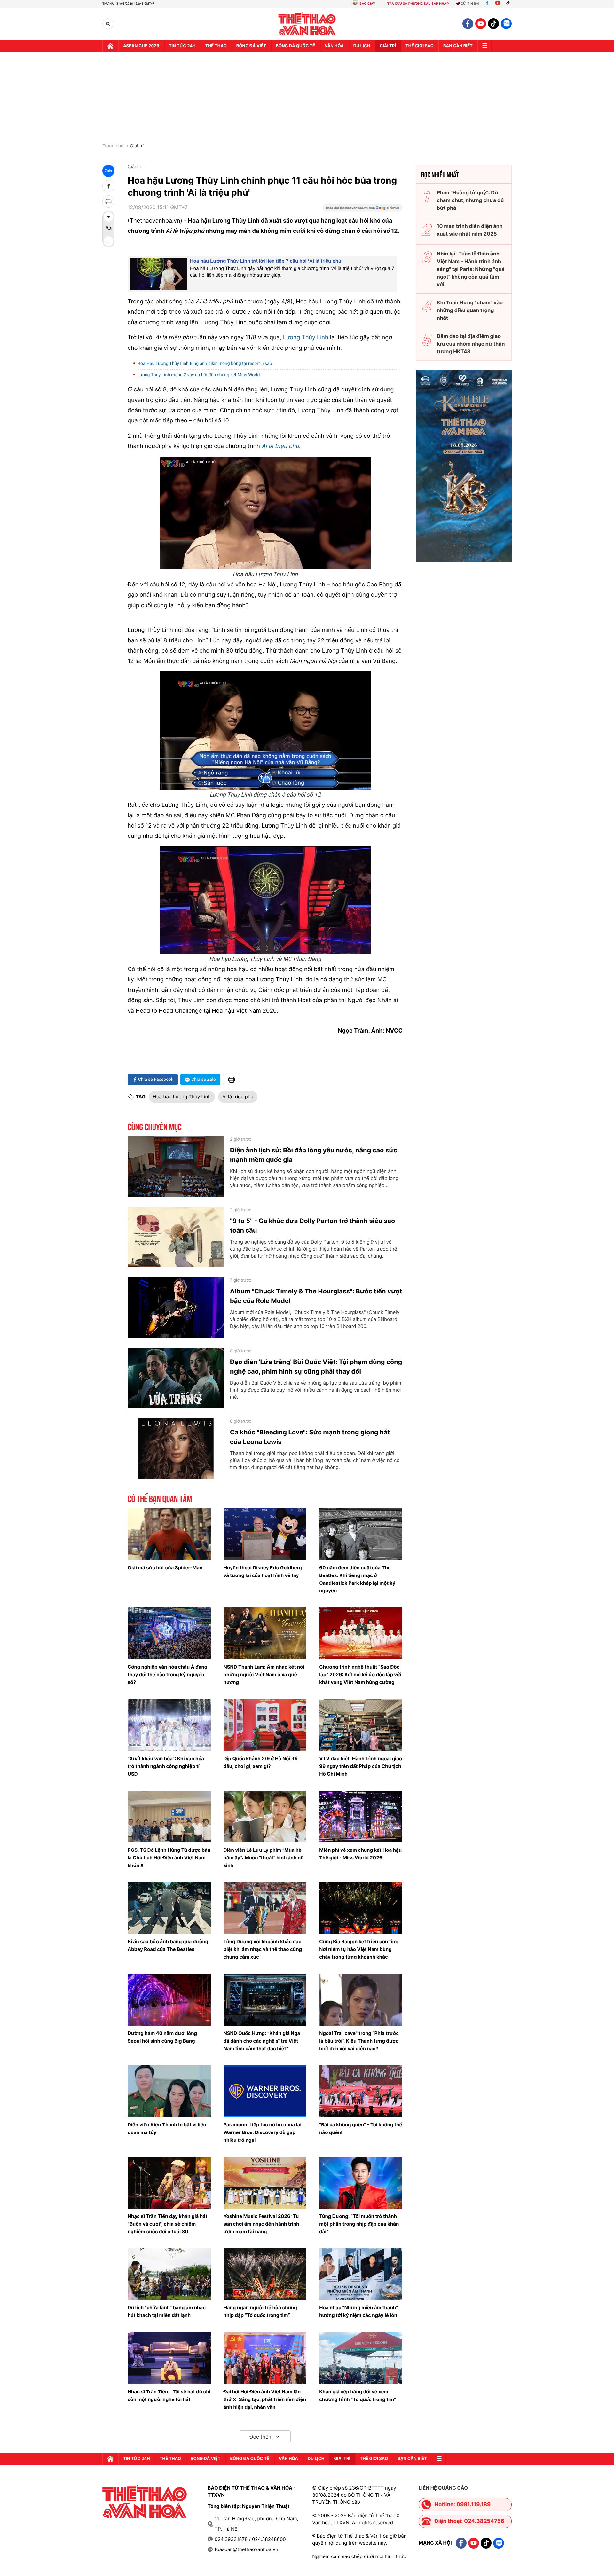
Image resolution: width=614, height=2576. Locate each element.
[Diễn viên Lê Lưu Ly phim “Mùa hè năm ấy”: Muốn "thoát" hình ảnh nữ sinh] (265, 1817)
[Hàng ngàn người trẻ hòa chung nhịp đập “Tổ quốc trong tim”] (265, 2274)
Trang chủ (113, 146)
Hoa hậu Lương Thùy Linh (182, 1097)
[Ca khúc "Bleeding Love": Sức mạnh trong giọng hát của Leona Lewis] (176, 1449)
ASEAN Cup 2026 (141, 46)
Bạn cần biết (458, 46)
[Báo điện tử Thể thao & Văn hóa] (307, 24)
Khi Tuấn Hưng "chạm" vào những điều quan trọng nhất (470, 310)
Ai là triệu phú (280, 446)
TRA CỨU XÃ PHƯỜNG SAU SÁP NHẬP (418, 4)
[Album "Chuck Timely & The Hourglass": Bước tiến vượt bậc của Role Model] (176, 1308)
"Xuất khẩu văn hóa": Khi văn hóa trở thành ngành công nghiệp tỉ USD (166, 1766)
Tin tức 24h (182, 46)
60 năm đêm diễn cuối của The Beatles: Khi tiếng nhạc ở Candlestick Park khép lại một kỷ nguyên (357, 1579)
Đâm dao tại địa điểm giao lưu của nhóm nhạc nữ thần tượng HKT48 (471, 344)
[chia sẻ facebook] (108, 186)
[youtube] (481, 24)
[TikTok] (509, 4)
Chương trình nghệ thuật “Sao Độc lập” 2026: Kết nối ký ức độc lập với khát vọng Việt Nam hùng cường (360, 1674)
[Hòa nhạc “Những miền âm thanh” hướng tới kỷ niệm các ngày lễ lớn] (361, 2274)
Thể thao (216, 46)
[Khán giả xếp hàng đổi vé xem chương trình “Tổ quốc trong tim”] (361, 2358)
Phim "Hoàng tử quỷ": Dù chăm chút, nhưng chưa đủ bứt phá (470, 200)
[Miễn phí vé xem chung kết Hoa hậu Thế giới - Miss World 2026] (361, 1817)
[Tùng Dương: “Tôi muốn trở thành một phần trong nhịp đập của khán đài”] (361, 2183)
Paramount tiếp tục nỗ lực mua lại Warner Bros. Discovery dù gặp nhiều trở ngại (263, 2132)
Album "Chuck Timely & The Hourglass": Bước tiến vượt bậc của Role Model (316, 1296)
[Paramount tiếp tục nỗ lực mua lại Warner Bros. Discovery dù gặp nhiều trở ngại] (265, 2091)
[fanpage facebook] (468, 24)
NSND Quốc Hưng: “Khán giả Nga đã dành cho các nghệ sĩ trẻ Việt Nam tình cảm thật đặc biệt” (262, 2041)
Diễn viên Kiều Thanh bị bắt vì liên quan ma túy (167, 2128)
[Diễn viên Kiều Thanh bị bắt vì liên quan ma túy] (169, 2091)
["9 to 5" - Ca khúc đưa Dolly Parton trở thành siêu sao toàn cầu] (176, 1237)
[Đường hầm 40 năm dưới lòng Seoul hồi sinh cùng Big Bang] (169, 1999)
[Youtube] (498, 4)
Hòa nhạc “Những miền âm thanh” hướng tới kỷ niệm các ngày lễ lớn (358, 2311)
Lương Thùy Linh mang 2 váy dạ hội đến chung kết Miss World (198, 375)
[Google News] (363, 210)
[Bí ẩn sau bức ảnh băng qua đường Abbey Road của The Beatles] (169, 1908)
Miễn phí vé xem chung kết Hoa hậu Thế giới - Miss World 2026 (360, 1854)
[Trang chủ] (110, 46)
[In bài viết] (108, 201)
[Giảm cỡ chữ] (108, 241)
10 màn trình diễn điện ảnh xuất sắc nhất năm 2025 (470, 230)
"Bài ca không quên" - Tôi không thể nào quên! (361, 2128)
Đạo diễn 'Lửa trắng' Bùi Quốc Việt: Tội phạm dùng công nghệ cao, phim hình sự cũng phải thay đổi (316, 1367)
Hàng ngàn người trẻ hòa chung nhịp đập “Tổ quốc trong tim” (260, 2311)
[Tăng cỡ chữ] (108, 217)
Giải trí (137, 146)
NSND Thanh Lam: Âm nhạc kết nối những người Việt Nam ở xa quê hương (264, 1674)
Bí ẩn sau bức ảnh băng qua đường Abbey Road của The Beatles (168, 1945)
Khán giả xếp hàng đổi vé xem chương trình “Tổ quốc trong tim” (358, 2395)
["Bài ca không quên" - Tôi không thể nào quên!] (361, 2091)
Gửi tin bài (470, 4)
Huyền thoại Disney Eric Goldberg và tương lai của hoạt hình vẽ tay (263, 1571)
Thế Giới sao (420, 46)
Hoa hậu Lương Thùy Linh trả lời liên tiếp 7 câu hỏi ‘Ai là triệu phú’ (266, 261)
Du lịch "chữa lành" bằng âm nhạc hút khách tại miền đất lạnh (167, 2311)
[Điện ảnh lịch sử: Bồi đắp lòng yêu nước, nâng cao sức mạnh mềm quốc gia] (176, 1166)
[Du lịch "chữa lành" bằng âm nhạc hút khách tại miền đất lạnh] (169, 2274)
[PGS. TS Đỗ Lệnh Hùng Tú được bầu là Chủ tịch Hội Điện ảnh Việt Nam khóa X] (169, 1817)
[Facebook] (487, 4)
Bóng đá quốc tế (295, 46)
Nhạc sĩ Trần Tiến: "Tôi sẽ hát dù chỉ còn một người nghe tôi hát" (169, 2395)
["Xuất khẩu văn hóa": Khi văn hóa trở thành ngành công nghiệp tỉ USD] (169, 1725)
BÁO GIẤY (367, 4)
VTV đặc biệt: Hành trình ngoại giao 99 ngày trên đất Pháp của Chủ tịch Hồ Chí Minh (361, 1766)
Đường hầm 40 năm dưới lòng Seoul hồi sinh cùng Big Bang (162, 2037)
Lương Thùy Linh (305, 338)
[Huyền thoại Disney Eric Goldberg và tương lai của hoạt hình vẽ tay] (265, 1534)
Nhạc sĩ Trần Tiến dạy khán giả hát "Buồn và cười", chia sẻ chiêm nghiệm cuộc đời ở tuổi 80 (168, 2224)
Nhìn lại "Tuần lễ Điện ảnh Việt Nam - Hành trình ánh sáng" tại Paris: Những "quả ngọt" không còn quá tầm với (471, 269)
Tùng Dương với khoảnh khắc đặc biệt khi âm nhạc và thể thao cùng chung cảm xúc (263, 1949)
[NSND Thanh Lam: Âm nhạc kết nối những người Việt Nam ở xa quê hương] (265, 1633)
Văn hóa (334, 46)
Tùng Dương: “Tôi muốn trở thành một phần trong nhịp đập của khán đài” (359, 2224)
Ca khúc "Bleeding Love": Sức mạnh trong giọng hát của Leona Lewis (310, 1437)
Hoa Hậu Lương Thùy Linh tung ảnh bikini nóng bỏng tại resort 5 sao (205, 364)
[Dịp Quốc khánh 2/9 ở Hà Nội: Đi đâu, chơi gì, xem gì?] (265, 1725)
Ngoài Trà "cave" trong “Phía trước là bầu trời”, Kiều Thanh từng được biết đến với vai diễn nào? (359, 2041)
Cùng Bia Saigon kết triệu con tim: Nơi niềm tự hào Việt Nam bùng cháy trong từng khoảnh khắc (359, 1949)
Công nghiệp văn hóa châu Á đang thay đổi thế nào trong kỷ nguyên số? (167, 1674)
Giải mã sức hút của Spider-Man (165, 1568)
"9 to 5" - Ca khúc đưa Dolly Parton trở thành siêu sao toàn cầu (312, 1226)
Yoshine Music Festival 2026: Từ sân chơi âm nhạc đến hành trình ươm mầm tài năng (261, 2224)
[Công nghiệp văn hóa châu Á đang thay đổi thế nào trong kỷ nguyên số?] (169, 1633)
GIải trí (388, 46)
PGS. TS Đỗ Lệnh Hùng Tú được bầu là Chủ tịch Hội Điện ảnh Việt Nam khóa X (169, 1858)
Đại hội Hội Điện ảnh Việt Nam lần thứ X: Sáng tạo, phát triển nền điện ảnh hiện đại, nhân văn (265, 2399)
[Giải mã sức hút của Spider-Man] (169, 1534)
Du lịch (362, 46)
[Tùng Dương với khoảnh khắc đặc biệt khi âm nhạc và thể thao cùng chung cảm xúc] (265, 1908)
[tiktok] (493, 24)
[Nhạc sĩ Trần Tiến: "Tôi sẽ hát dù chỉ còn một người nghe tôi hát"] (169, 2358)
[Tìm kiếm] (108, 24)
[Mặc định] (108, 229)
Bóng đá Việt (251, 46)
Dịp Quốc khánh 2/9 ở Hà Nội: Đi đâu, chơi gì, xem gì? (261, 1762)
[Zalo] (506, 24)
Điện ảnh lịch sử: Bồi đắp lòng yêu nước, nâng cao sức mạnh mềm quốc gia (314, 1155)
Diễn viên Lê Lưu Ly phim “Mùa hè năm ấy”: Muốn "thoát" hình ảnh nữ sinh (264, 1858)
